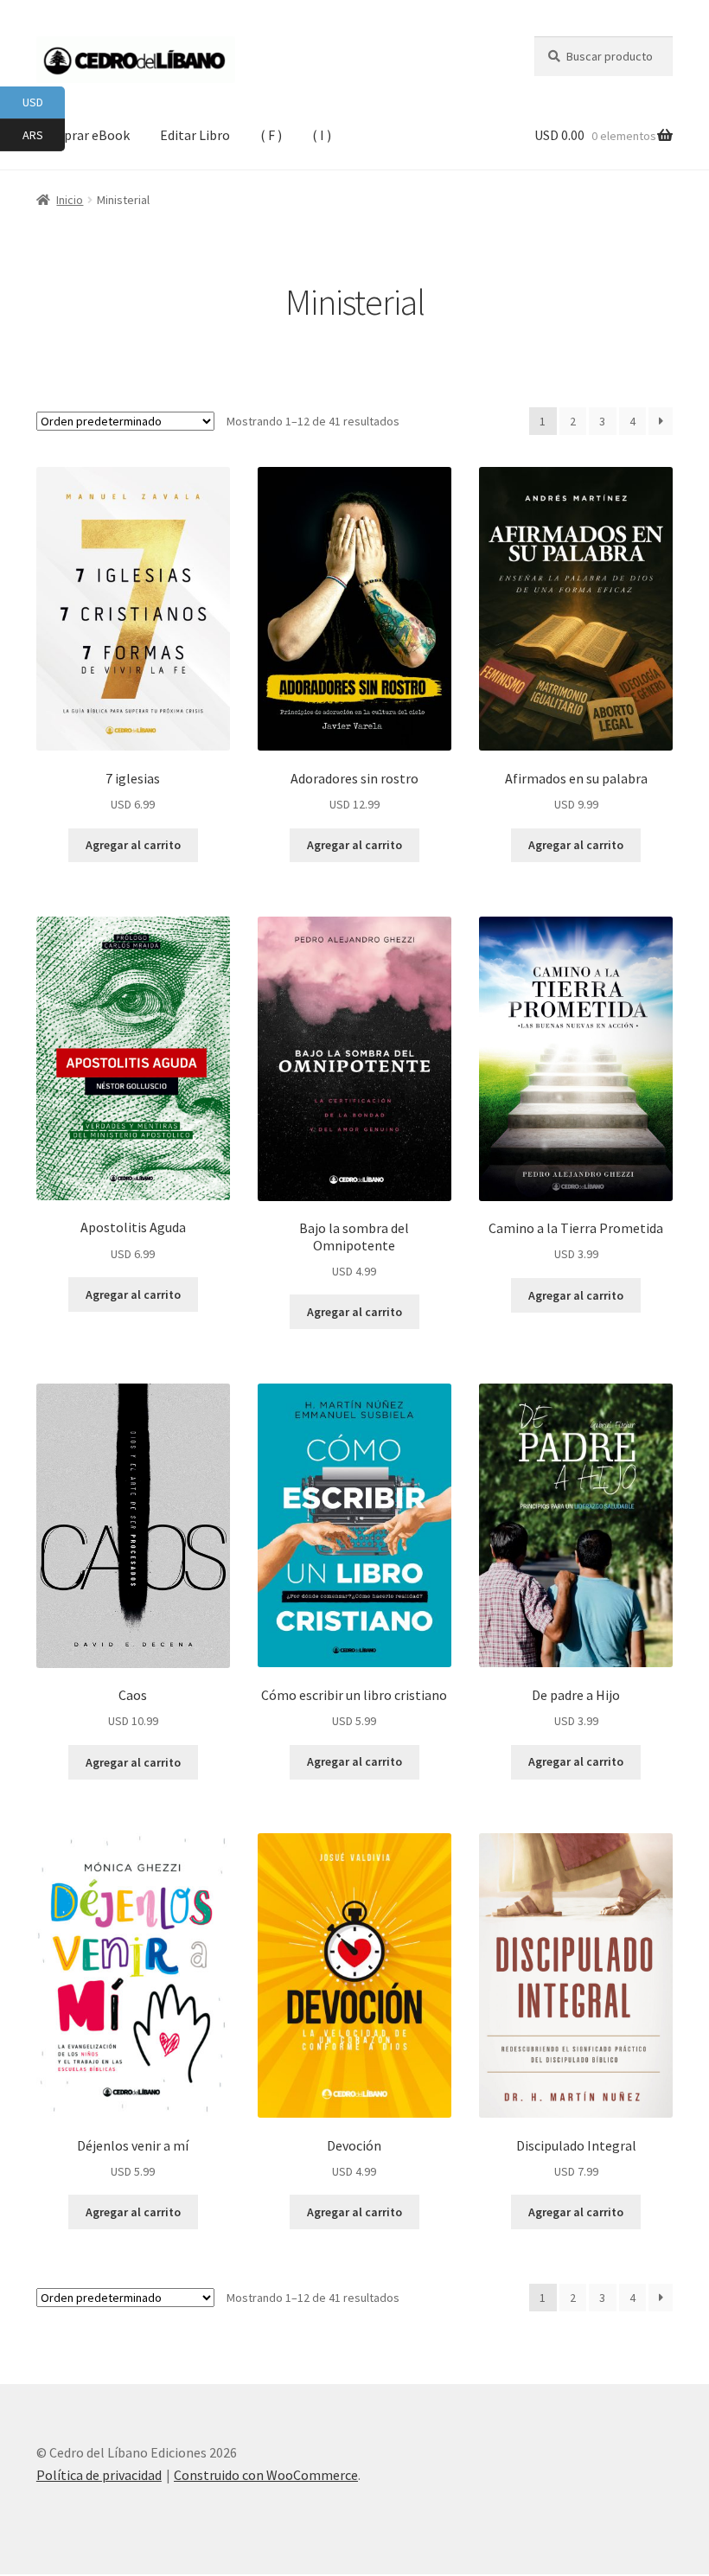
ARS (44, 134)
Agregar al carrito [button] (133, 845)
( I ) (322, 135)
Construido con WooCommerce (266, 2475)
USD (44, 102)
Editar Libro (195, 135)
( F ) (271, 135)
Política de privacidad (99, 2475)
